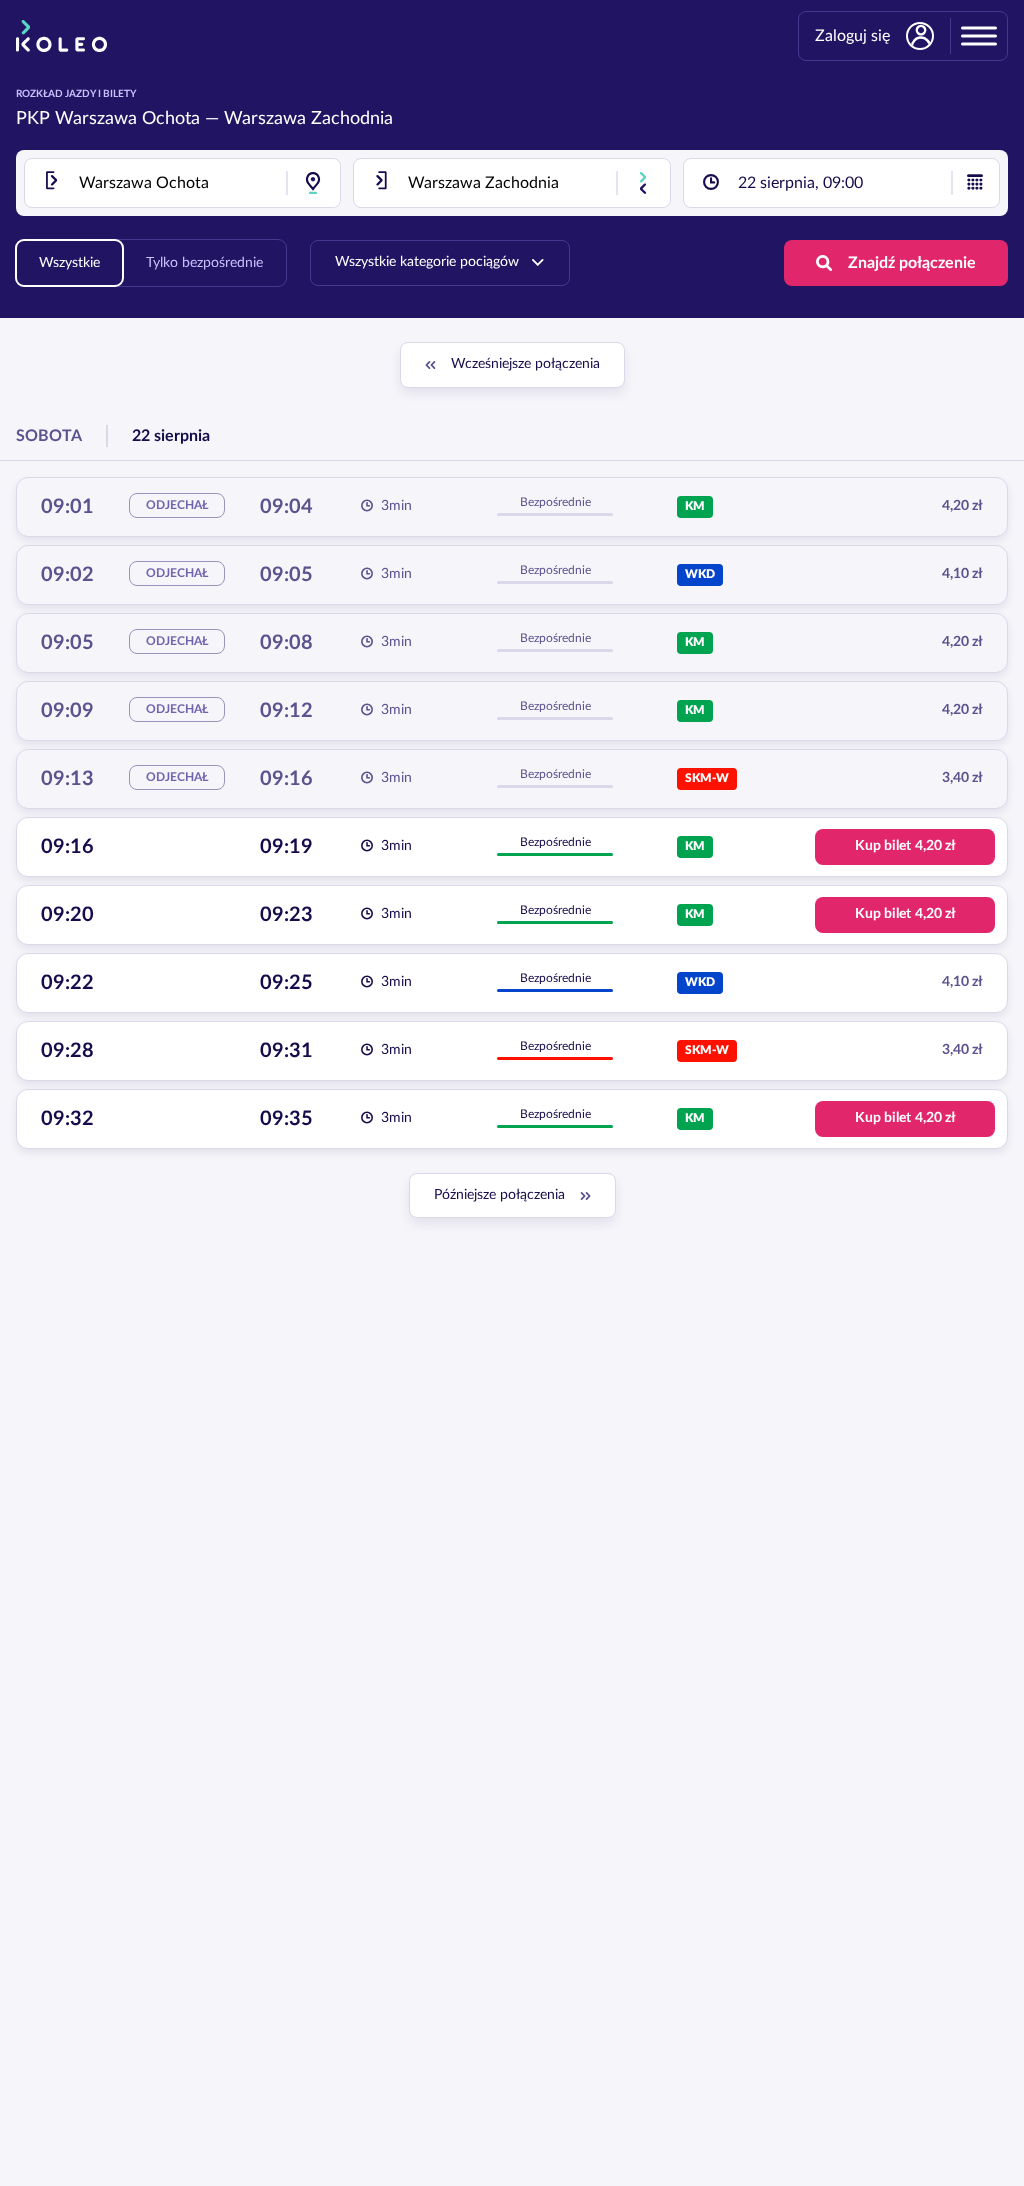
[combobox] (182, 183)
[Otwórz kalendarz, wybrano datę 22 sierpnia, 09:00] (975, 183)
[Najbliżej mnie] (313, 183)
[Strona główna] (61, 36)
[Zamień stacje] (643, 183)
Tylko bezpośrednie (204, 263)
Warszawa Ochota (127, 119)
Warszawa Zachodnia (308, 119)
